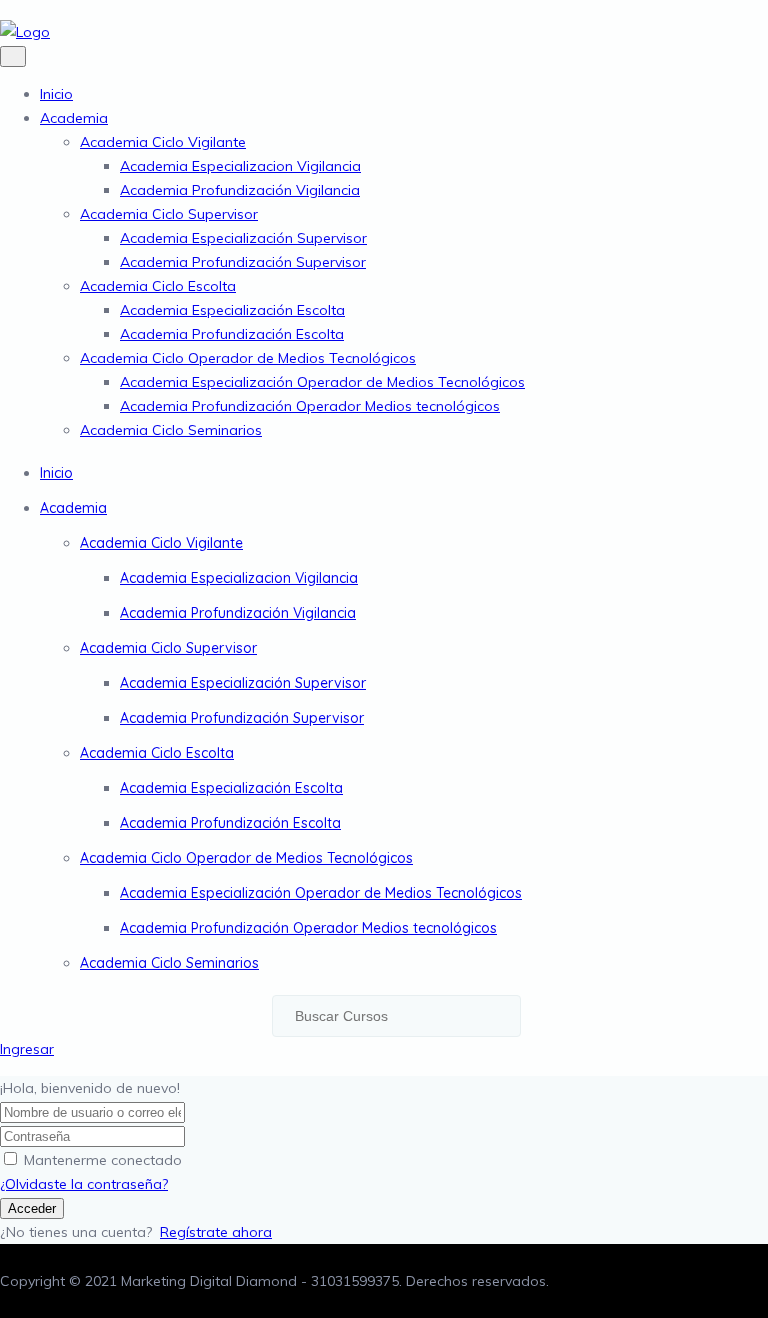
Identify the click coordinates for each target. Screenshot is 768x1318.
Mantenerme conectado (103, 1160)
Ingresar (27, 1049)
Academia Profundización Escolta (232, 334)
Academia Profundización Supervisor (243, 262)
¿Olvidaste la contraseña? (84, 1184)
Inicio (56, 94)
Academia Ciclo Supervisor (169, 214)
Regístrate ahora (216, 1232)
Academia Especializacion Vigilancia (240, 166)
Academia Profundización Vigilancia (240, 190)
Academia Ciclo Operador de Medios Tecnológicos (248, 358)
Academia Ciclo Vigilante (163, 142)
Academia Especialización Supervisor (243, 238)
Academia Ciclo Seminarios (171, 430)
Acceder (32, 1208)
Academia (74, 118)
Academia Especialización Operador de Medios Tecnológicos (322, 382)
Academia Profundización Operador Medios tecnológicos (310, 406)
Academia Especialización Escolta (232, 310)
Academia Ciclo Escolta (158, 286)
